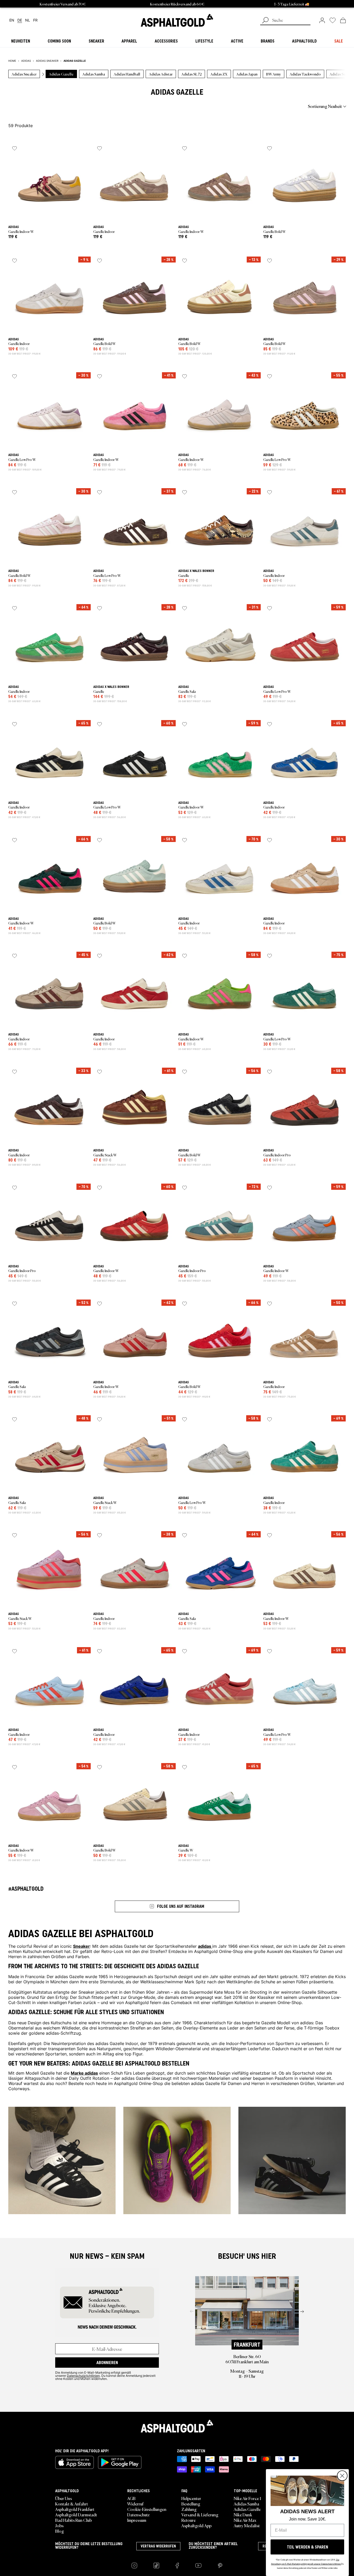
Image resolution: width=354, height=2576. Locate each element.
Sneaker (82, 1946)
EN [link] (12, 20)
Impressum (137, 2520)
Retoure (189, 2520)
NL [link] (28, 20)
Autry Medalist (247, 2525)
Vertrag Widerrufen (158, 2546)
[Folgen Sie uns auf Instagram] (134, 2565)
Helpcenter (191, 2498)
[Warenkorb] (343, 20)
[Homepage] (177, 2426)
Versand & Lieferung (200, 2515)
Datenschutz (138, 2515)
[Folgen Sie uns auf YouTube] (198, 2565)
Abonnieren (107, 2363)
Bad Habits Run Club (73, 2520)
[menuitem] (37, 106)
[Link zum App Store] (75, 2462)
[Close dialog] (342, 2476)
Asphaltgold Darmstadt (76, 2515)
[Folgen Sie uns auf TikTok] (156, 2565)
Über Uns (63, 2498)
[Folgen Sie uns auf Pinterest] (220, 2565)
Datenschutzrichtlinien (83, 2375)
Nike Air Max (245, 2520)
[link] (177, 20)
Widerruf (135, 2504)
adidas (205, 1946)
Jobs (59, 2525)
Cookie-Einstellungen (147, 2509)
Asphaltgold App (196, 2525)
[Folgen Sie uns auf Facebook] (177, 2565)
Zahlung (189, 2509)
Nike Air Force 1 (247, 2498)
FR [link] (35, 20)
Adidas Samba (246, 2504)
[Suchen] (265, 21)
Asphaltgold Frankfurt (75, 2509)
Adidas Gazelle (247, 2509)
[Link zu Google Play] (120, 2462)
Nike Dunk (243, 2515)
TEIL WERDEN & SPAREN (307, 2547)
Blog (60, 2531)
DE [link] (20, 20)
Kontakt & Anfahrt (72, 2504)
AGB (131, 2498)
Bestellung (191, 2504)
